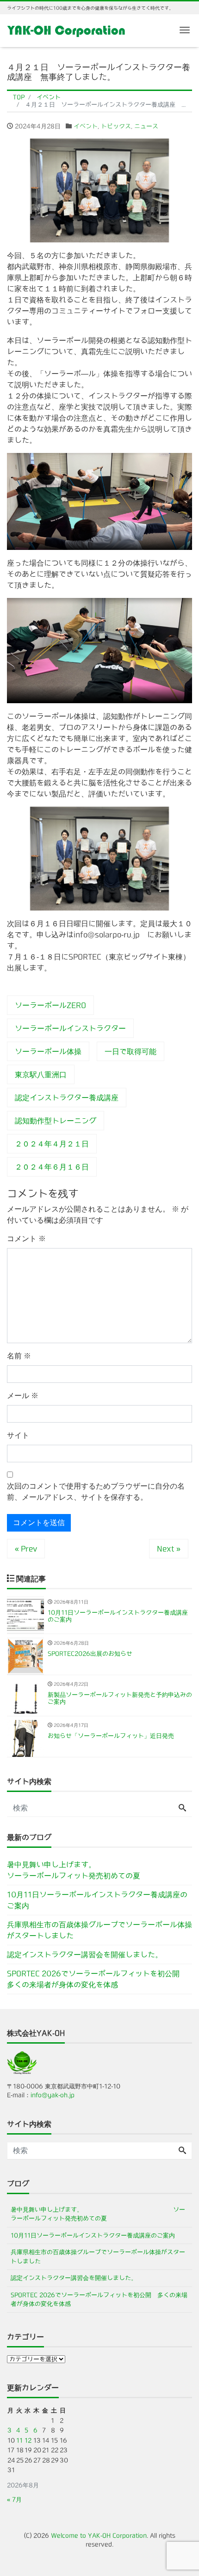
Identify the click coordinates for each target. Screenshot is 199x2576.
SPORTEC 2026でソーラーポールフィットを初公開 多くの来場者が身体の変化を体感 (97, 1979)
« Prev (26, 1549)
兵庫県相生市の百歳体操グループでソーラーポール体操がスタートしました (99, 1930)
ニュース (146, 126)
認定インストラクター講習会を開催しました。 (85, 1955)
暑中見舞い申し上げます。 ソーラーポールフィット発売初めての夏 (99, 1870)
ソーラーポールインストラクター (70, 1028)
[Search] (182, 1808)
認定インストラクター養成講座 (67, 1098)
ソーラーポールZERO (50, 1005)
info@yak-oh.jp (53, 2095)
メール (23, 1396)
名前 (19, 1356)
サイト (18, 1435)
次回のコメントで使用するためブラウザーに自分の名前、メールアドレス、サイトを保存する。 (96, 1492)
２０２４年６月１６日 (52, 1167)
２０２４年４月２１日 (52, 1144)
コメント (26, 1239)
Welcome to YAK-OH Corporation (99, 2536)
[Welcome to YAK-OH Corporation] (66, 30)
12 (28, 2440)
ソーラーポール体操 (48, 1051)
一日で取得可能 (131, 1051)
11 (19, 2440)
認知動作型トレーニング (56, 1121)
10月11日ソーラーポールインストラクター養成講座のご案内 (97, 1900)
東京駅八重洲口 (41, 1074)
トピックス (116, 126)
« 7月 (14, 2500)
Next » (169, 1549)
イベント (86, 126)
